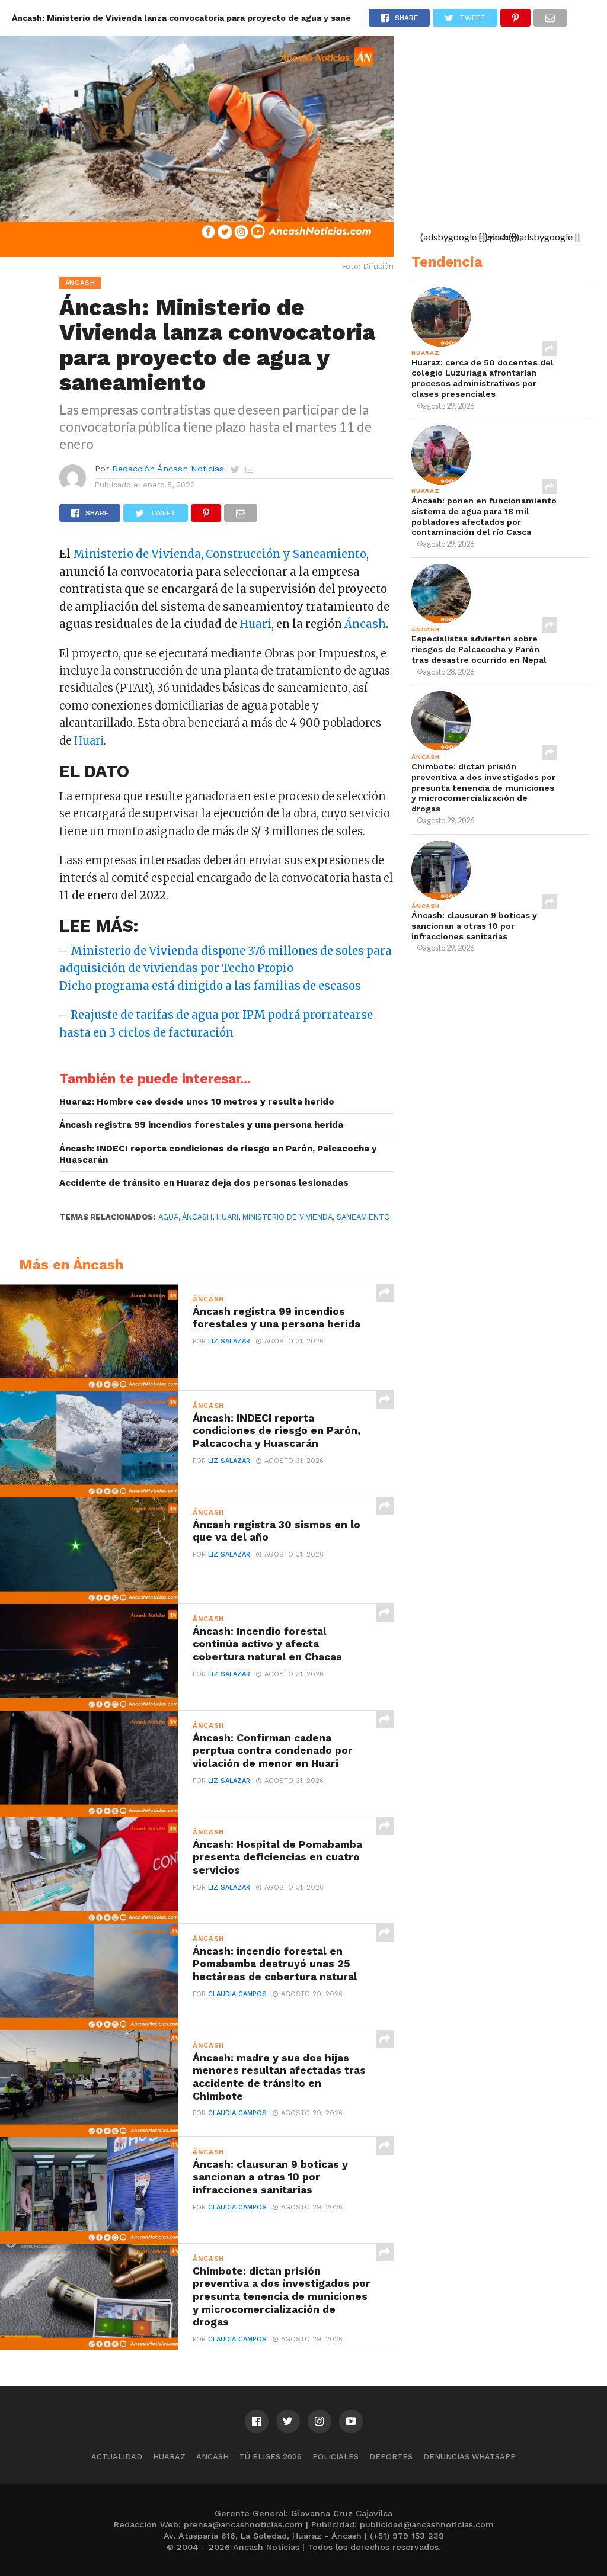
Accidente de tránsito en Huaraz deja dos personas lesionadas (204, 1183)
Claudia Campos (237, 1994)
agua (168, 1217)
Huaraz (169, 2457)
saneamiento (363, 1217)
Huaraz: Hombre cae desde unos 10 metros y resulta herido (197, 1102)
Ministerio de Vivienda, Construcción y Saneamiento (220, 554)
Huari (255, 624)
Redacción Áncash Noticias (168, 469)
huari (227, 1217)
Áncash (365, 624)
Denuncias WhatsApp (469, 2457)
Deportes (391, 2457)
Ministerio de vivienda (287, 1217)
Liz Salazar (229, 1341)
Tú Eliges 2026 (271, 2457)
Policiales (336, 2457)
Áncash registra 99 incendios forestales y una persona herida (201, 1125)
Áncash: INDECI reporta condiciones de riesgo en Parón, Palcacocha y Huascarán (218, 1154)
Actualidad (117, 2457)
